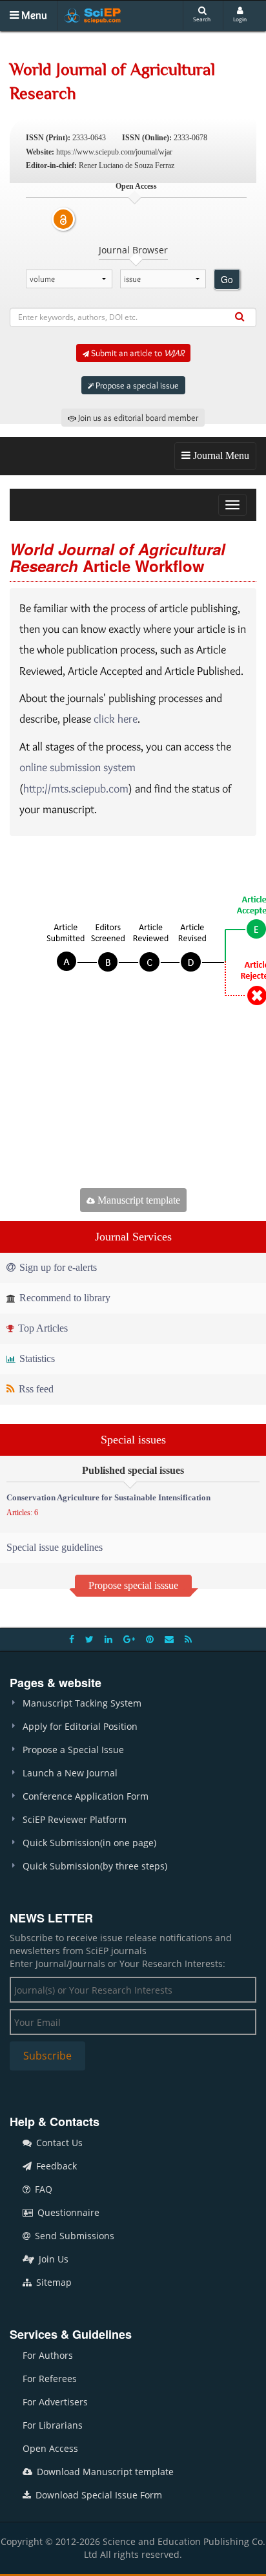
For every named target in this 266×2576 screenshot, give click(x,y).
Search (202, 19)
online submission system (77, 767)
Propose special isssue (133, 1585)
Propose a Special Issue (73, 1750)
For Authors (48, 2355)
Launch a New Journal (70, 1773)
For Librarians (53, 2425)
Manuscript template (138, 1200)
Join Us (52, 2259)
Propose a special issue (136, 385)
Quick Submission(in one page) (89, 1843)
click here (116, 719)
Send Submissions (73, 2236)
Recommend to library (64, 1298)
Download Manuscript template (104, 2472)
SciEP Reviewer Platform (75, 1819)
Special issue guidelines (55, 1547)
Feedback (55, 2166)
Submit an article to (137, 353)
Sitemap (53, 2282)
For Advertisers (55, 2402)
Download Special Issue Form (97, 2495)
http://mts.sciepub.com (76, 789)
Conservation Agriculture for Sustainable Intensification (108, 1497)
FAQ (42, 2189)
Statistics (36, 1358)
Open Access (50, 2448)
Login (240, 19)
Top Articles (42, 1328)
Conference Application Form (86, 1796)
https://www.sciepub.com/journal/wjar (114, 152)
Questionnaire (67, 2212)
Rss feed (35, 1389)
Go (227, 279)
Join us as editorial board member (137, 418)
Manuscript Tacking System (82, 1703)
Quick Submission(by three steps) (95, 1866)
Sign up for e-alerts (57, 1267)
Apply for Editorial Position (80, 1726)
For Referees (50, 2379)
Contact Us (58, 2143)
